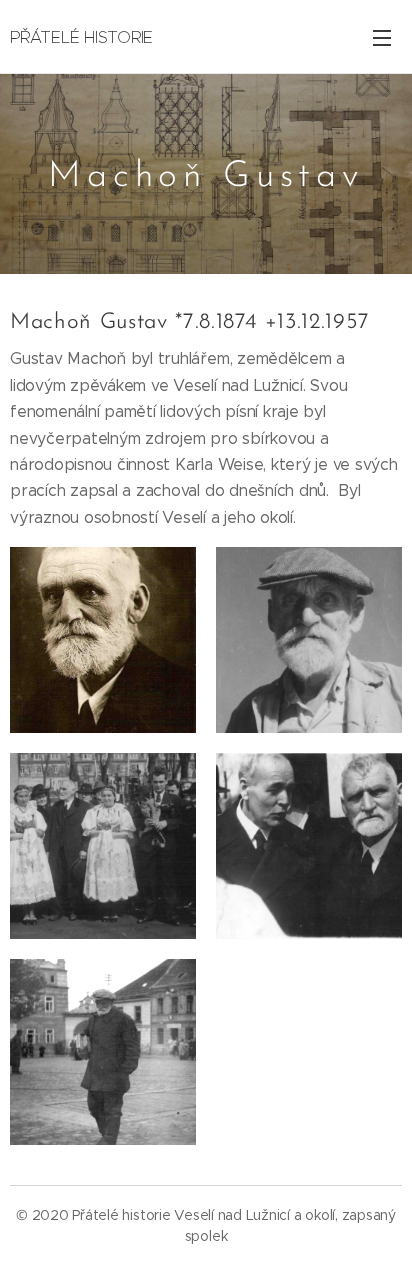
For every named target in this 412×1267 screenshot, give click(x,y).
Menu (382, 37)
